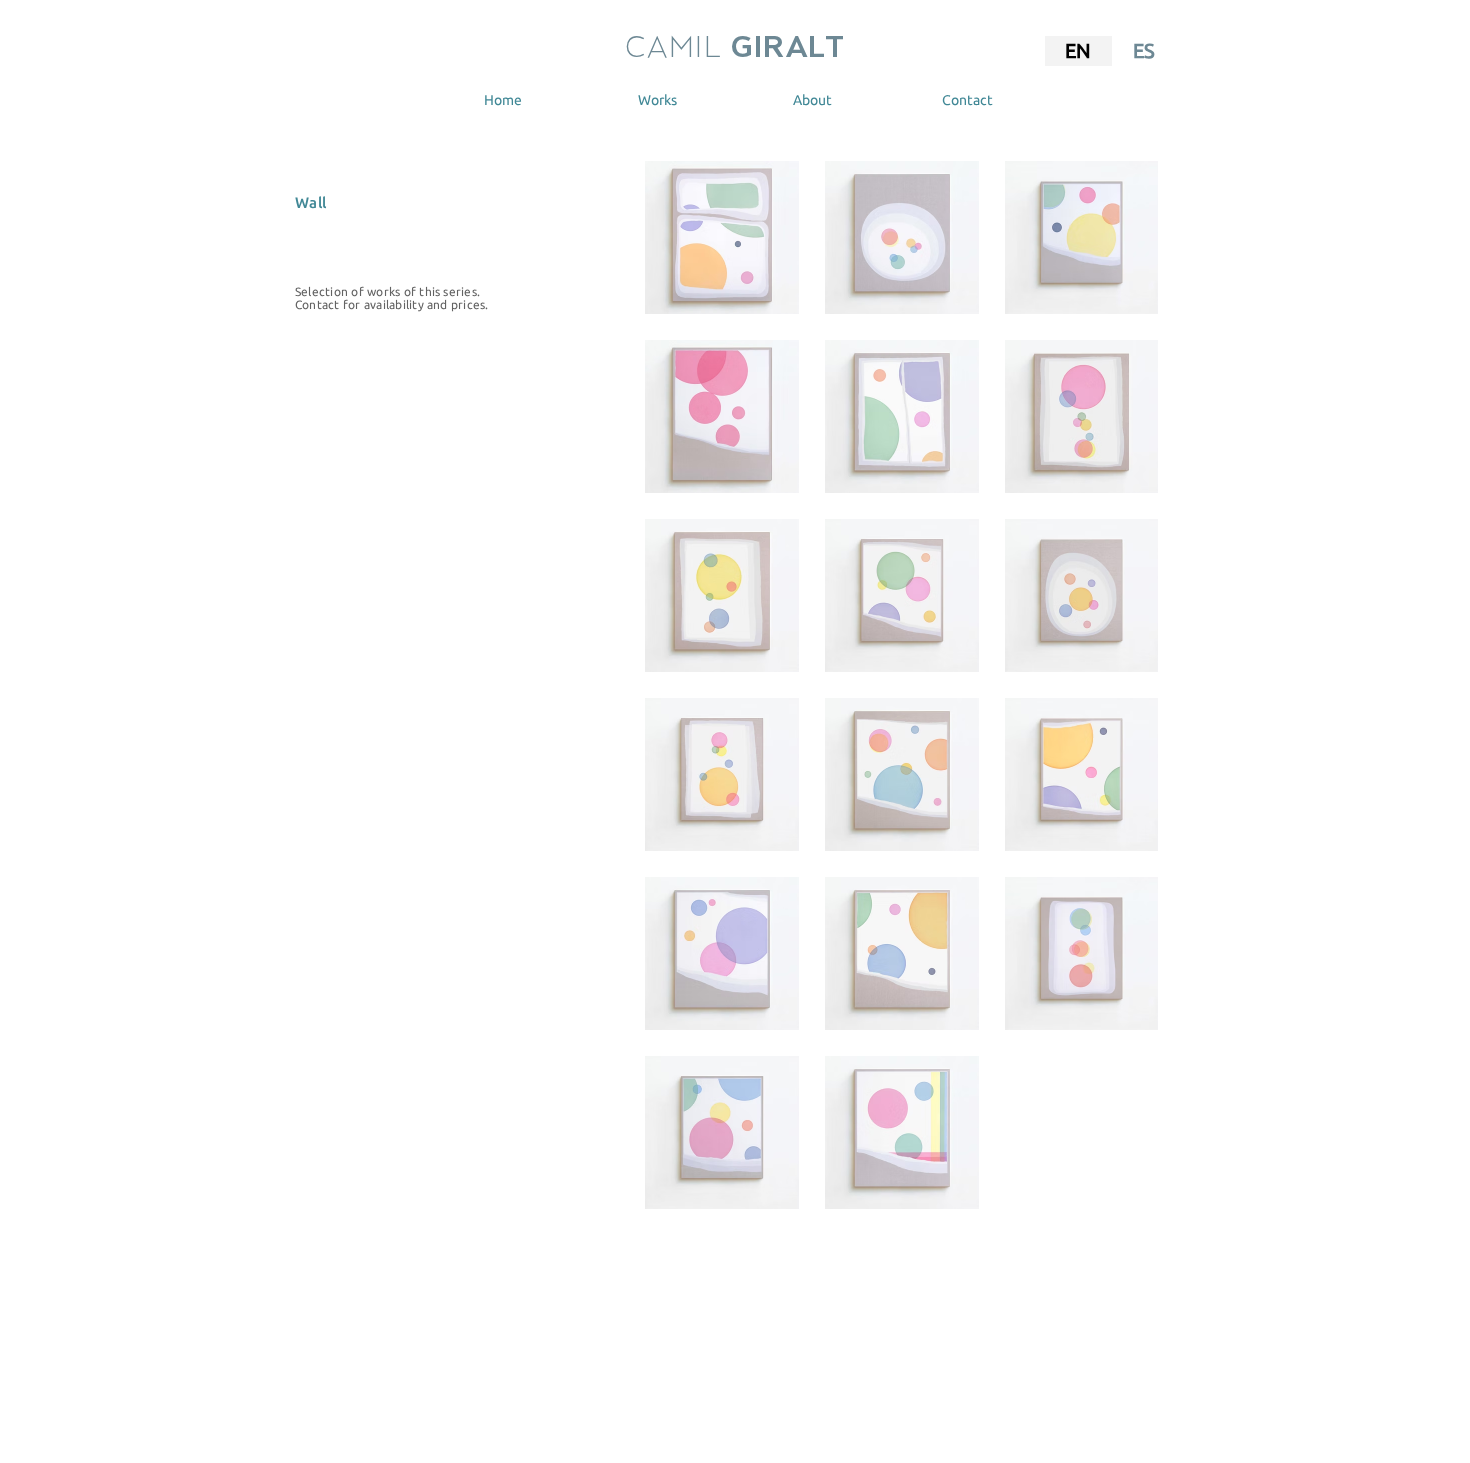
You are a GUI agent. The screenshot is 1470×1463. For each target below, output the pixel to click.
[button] (657, 100)
